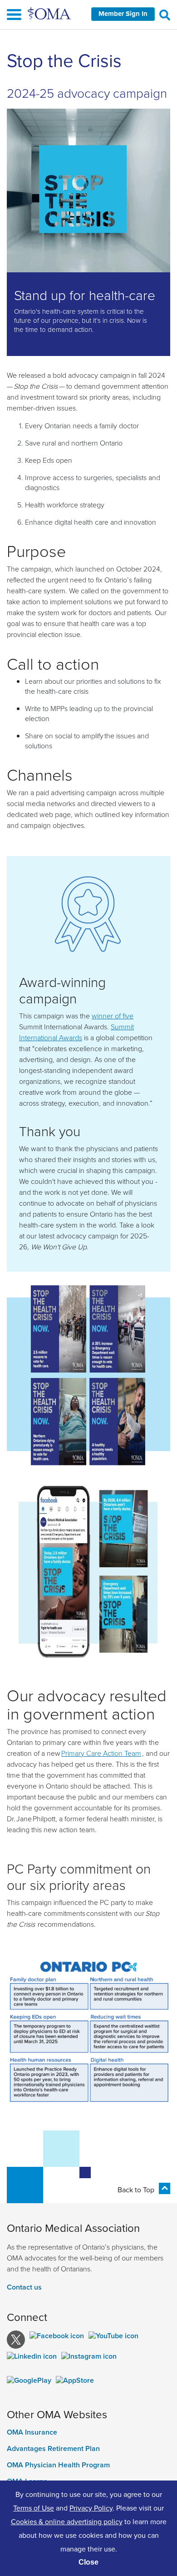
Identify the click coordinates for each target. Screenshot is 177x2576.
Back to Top (136, 2190)
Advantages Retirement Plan (53, 2449)
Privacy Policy (91, 2508)
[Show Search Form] (165, 15)
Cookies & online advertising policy (67, 2521)
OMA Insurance (32, 2432)
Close (88, 2562)
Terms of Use (34, 2508)
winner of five (113, 1016)
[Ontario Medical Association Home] (50, 13)
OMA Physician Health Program (58, 2465)
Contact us (24, 2287)
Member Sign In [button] (123, 14)
